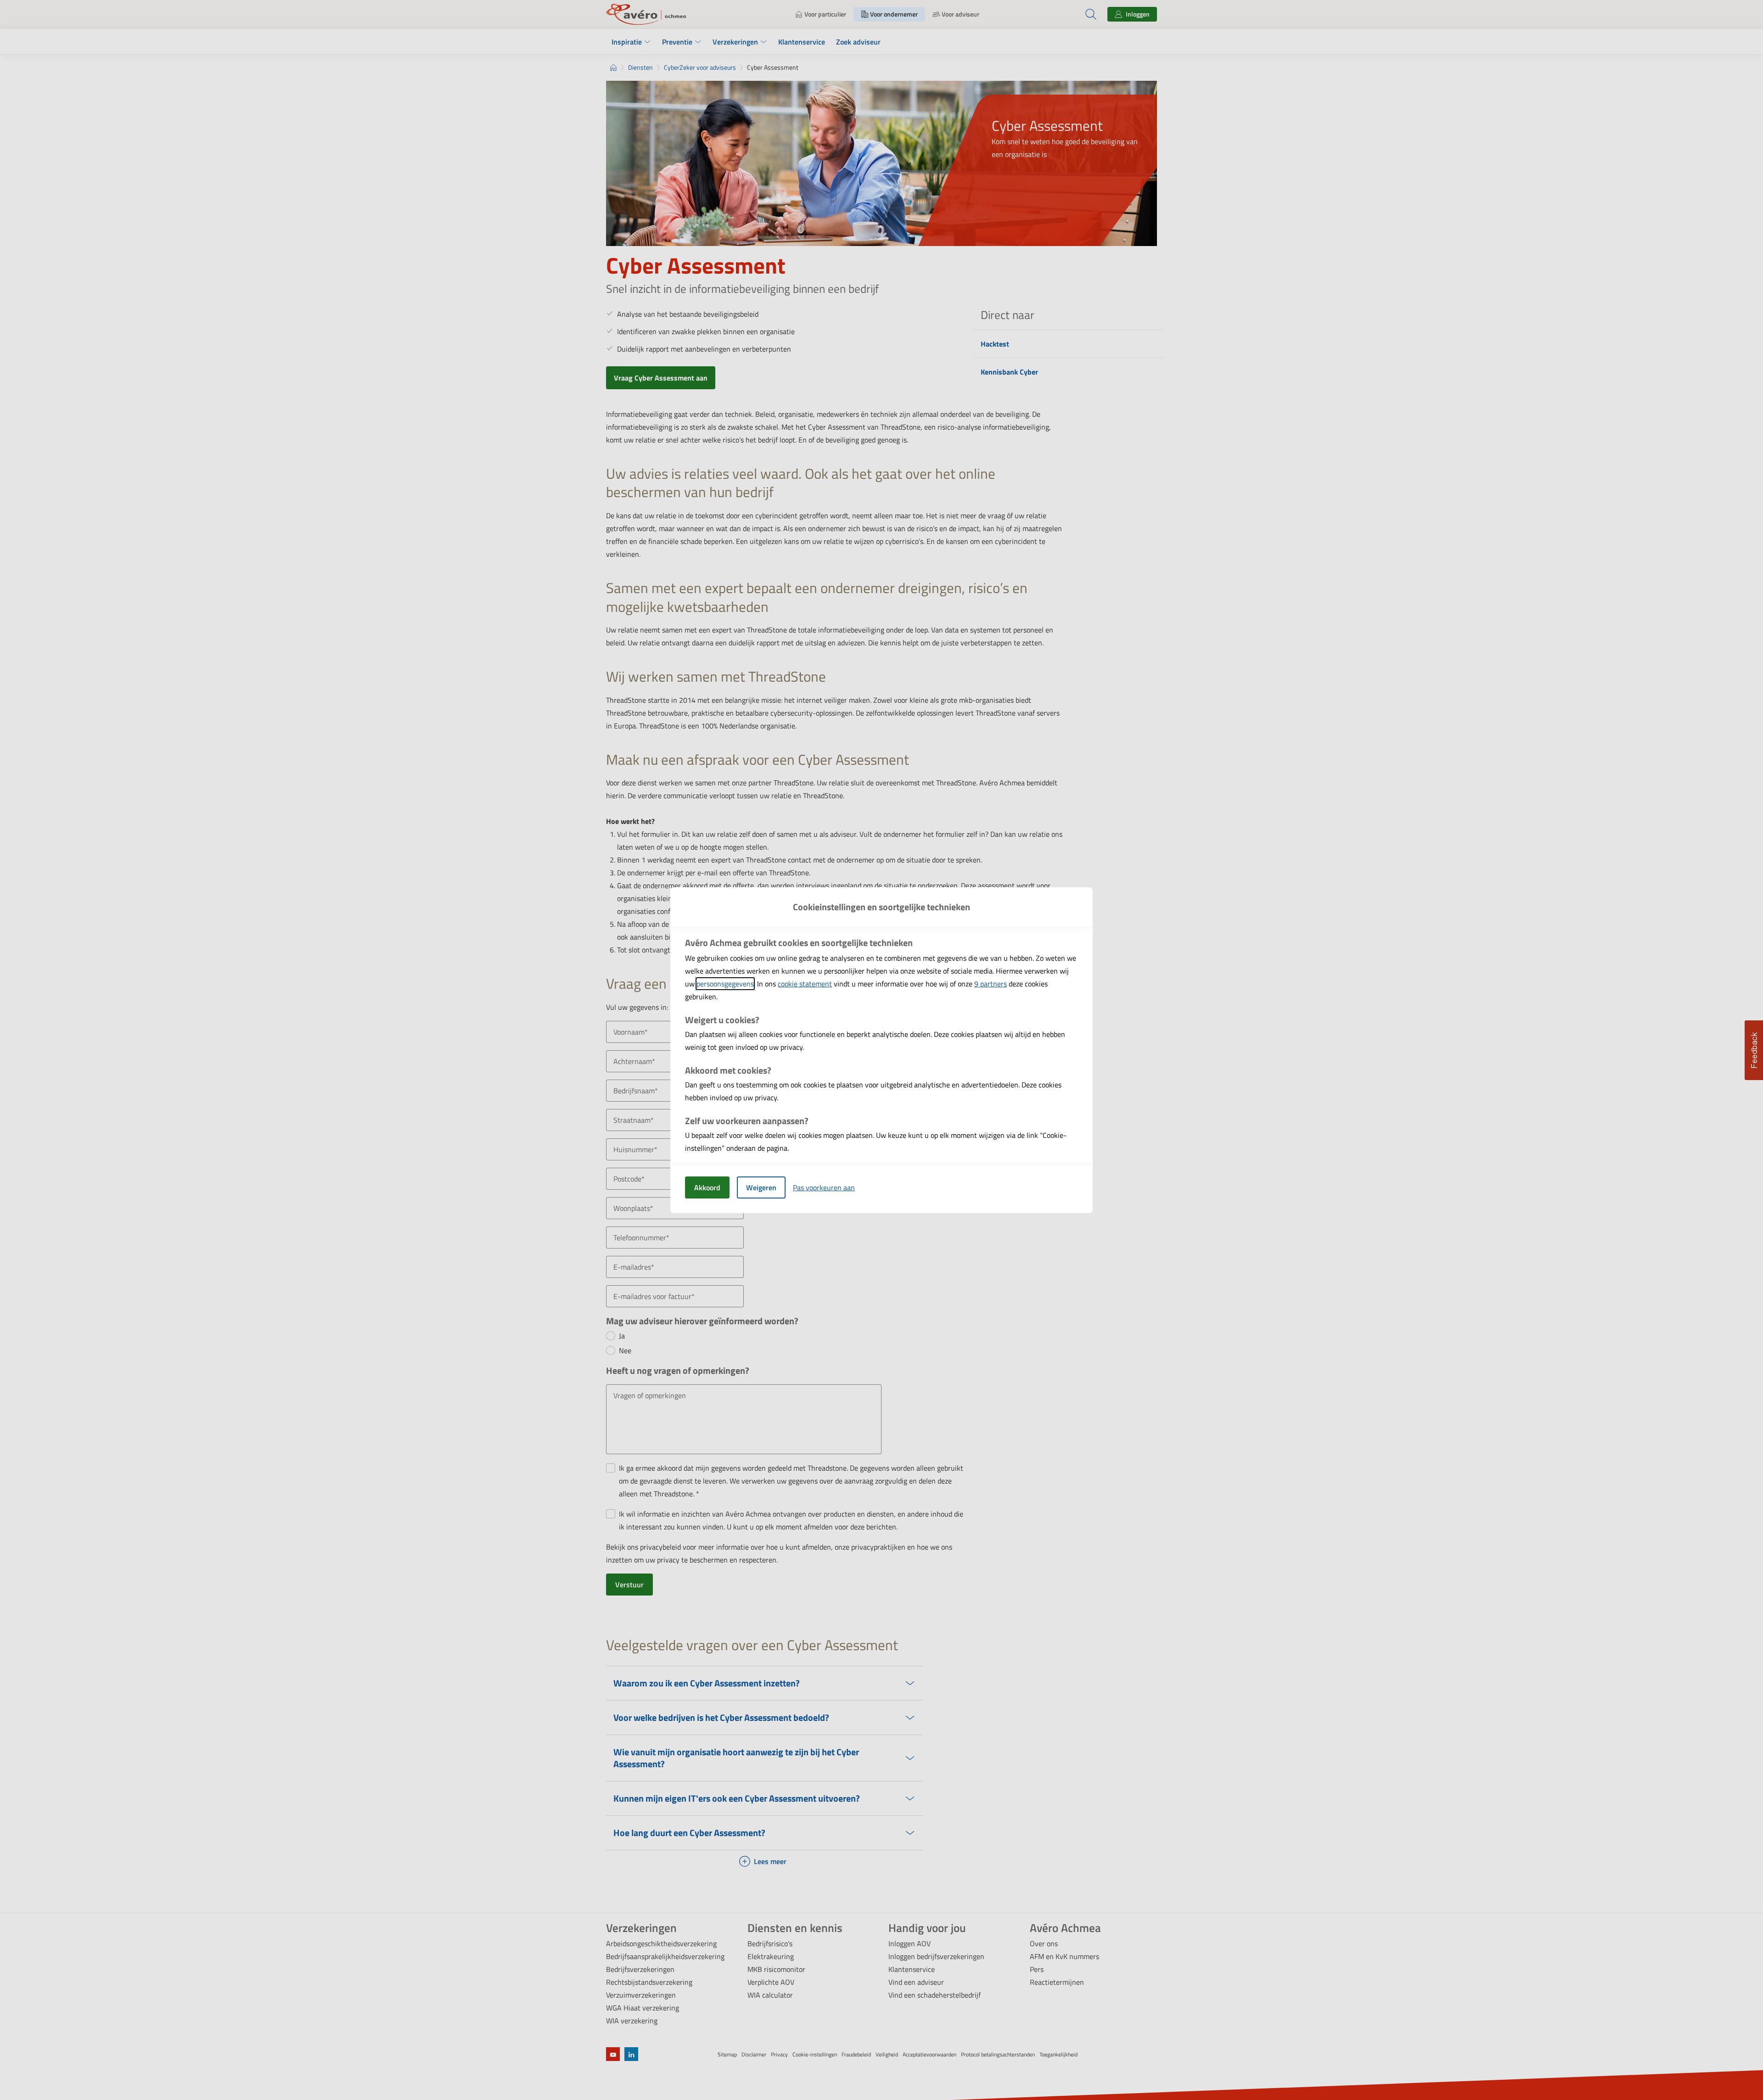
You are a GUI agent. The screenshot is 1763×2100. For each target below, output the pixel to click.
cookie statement (805, 984)
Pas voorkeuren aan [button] (824, 1187)
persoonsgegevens (725, 984)
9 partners (991, 984)
